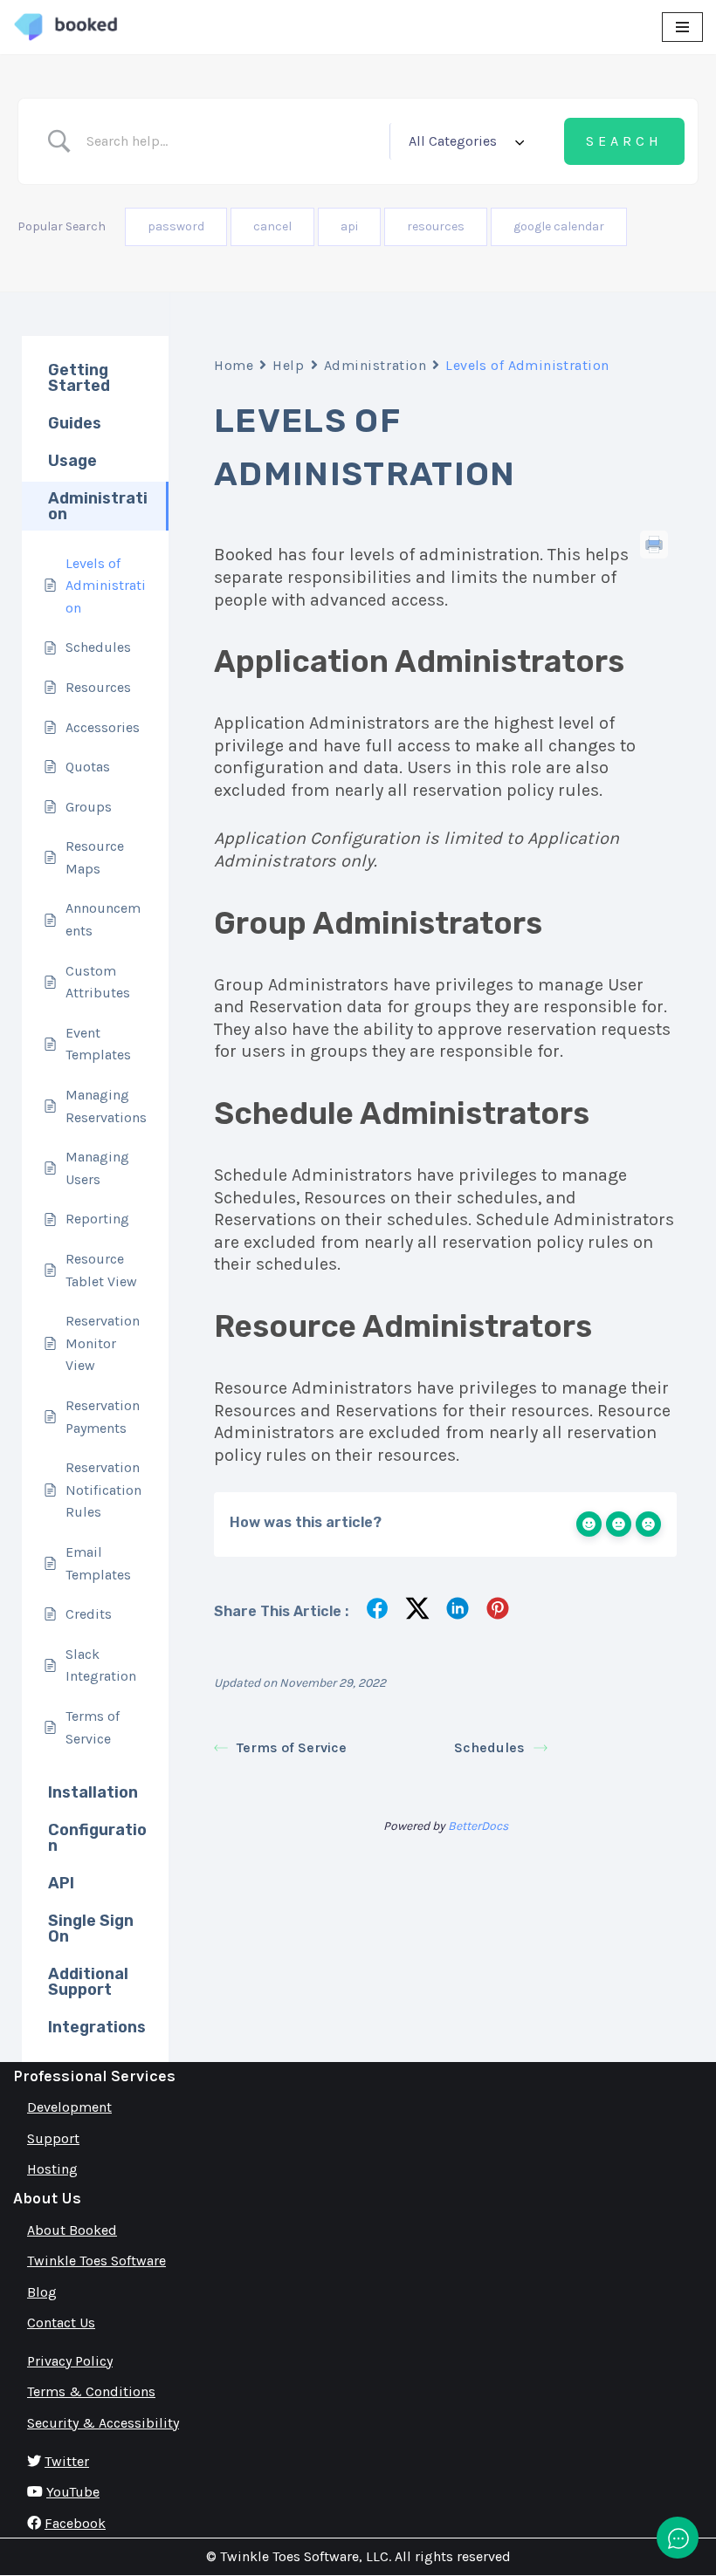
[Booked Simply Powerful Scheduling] (65, 27)
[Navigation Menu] (682, 27)
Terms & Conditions (91, 2391)
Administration (375, 365)
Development (69, 2107)
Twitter (67, 2461)
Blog (42, 2292)
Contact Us (61, 2323)
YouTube (73, 2492)
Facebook (75, 2523)
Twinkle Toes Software (96, 2261)
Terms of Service (292, 1747)
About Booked (72, 2230)
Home (234, 365)
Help (288, 365)
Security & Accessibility (103, 2423)
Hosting (52, 2169)
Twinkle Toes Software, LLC (304, 2556)
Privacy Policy (70, 2361)
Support (53, 2138)
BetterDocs (478, 1826)
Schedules (489, 1747)
